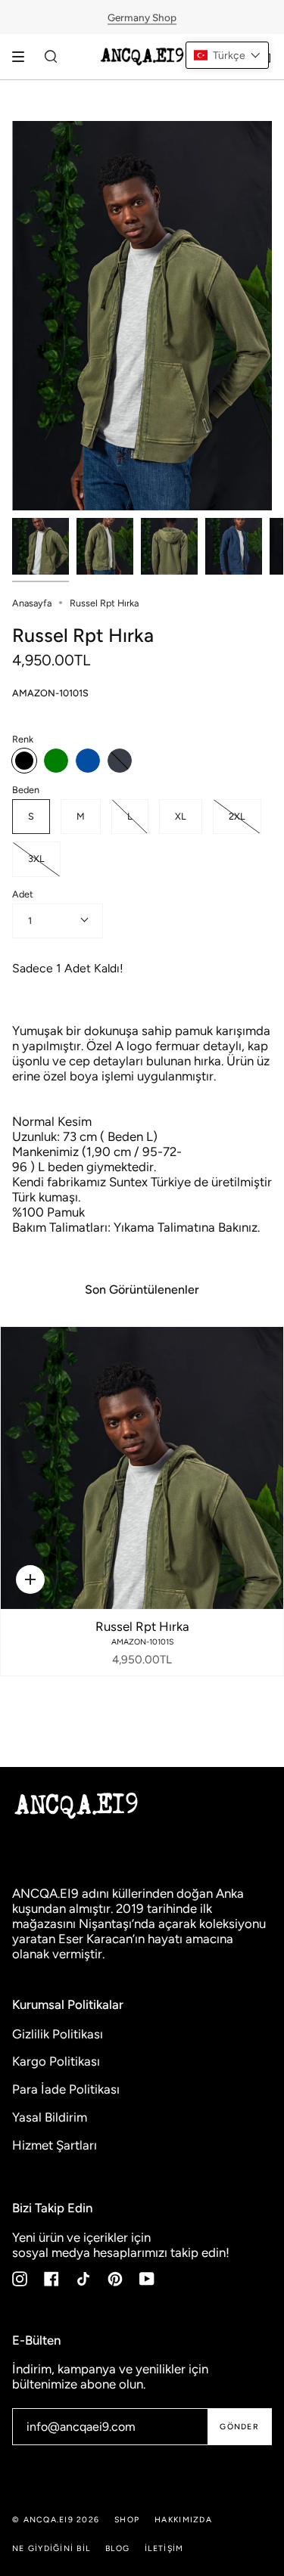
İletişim (164, 2548)
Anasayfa (32, 603)
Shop (127, 2520)
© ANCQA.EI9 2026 (56, 2520)
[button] (227, 55)
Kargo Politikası (56, 2061)
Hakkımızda (183, 2520)
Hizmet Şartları (55, 2145)
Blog (117, 2548)
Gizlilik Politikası (58, 2034)
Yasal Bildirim (50, 2117)
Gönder (239, 2427)
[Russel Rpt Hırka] (142, 1468)
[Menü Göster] (23, 57)
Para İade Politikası (66, 2089)
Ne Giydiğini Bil (51, 2548)
